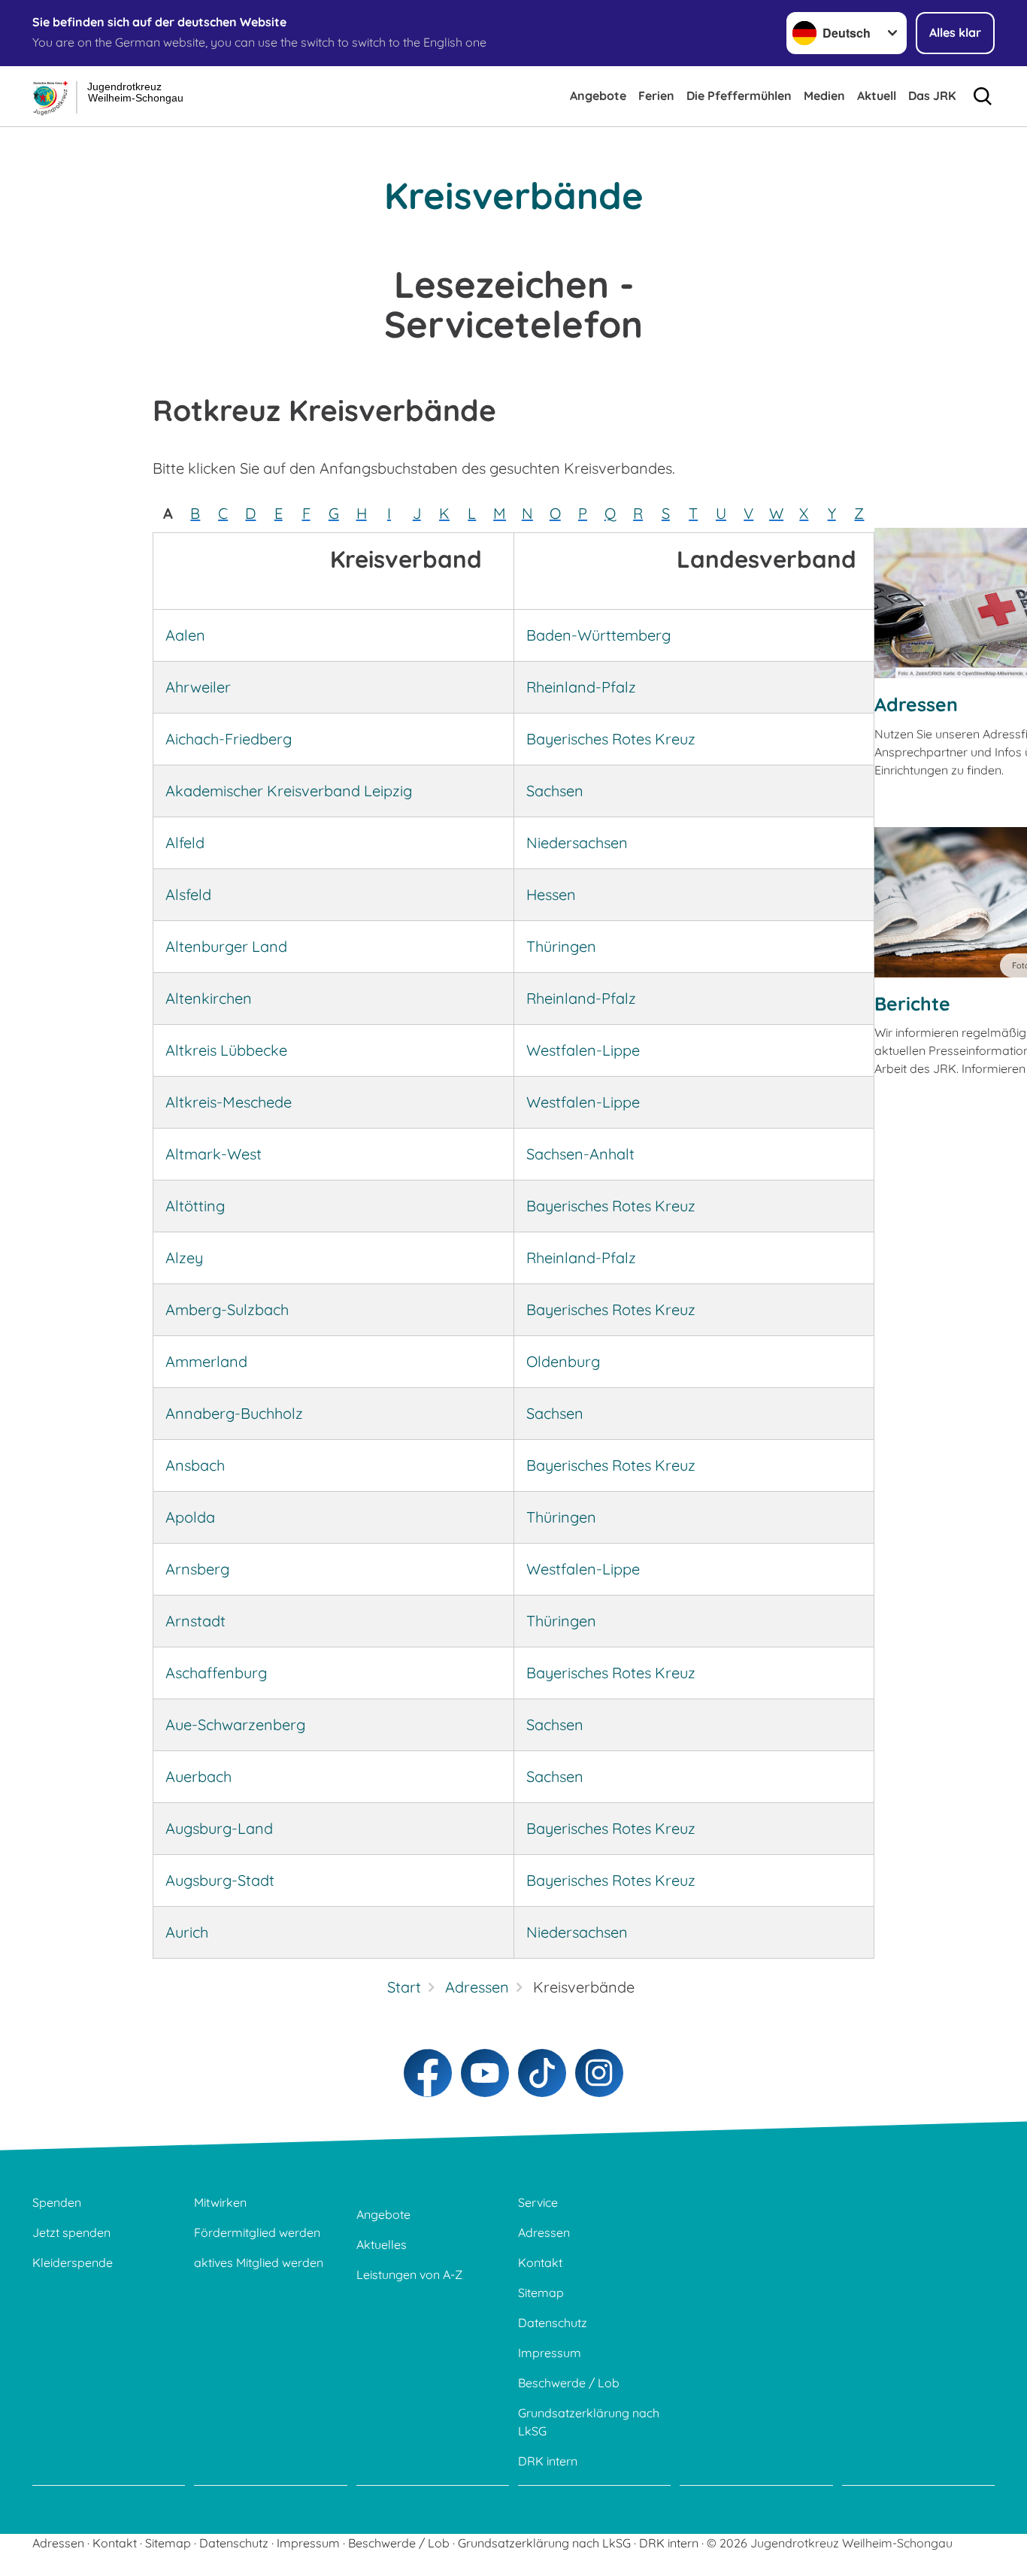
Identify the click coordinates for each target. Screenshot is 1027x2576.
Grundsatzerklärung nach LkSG (589, 2422)
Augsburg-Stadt (220, 1880)
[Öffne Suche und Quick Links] (983, 96)
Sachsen (555, 791)
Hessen (551, 894)
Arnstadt (195, 1621)
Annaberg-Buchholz (234, 1413)
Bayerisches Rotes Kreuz (611, 739)
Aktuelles (382, 2244)
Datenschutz (553, 2323)
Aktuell (877, 95)
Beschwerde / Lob (569, 2383)
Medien (824, 95)
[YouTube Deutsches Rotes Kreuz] (485, 2073)
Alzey (184, 1258)
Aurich (187, 1932)
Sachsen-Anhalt (580, 1154)
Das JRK (932, 95)
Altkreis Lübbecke (226, 1050)
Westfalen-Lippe (583, 1050)
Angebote (598, 95)
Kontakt (540, 2262)
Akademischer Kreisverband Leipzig (289, 791)
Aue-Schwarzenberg (235, 1724)
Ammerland (206, 1361)
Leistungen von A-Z (409, 2274)
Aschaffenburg (216, 1673)
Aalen (185, 635)
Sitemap (541, 2293)
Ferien (656, 95)
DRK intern (548, 2461)
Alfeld (185, 843)
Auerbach (198, 1776)
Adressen (916, 704)
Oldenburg (563, 1361)
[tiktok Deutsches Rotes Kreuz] (542, 2073)
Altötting (195, 1206)
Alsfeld (188, 894)
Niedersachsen (577, 843)
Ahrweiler (198, 687)
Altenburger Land (226, 946)
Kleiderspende (73, 2262)
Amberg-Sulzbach (227, 1309)
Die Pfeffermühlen (739, 95)
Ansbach (195, 1465)
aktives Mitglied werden (259, 2262)
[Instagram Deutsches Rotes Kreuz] (599, 2073)
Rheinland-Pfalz (581, 687)
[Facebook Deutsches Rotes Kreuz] (428, 2073)
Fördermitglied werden (257, 2232)
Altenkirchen (209, 998)
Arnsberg (197, 1569)
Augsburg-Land (219, 1828)
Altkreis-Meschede (229, 1102)
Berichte (912, 1003)
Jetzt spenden (71, 2232)
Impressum (550, 2353)
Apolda (190, 1517)
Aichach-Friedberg (229, 739)
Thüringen (561, 946)
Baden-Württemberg (598, 635)
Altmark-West (214, 1154)
